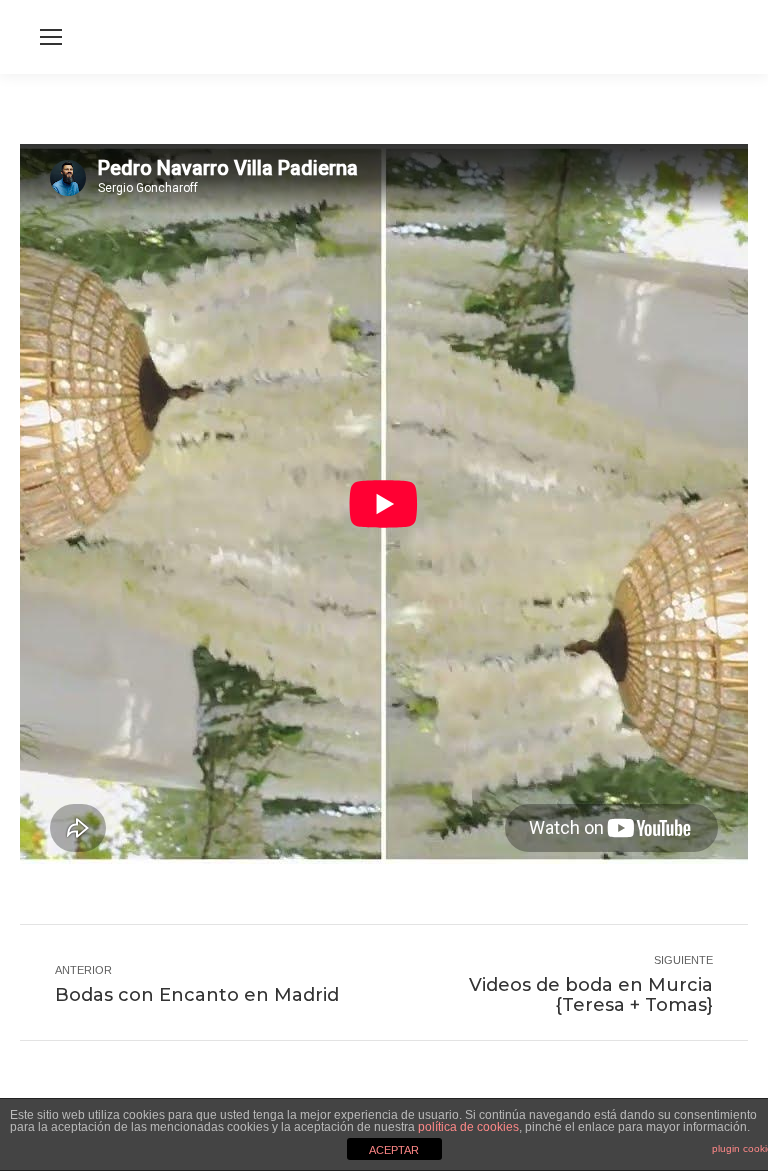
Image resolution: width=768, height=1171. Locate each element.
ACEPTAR (394, 1150)
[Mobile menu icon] (51, 37)
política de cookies (468, 1127)
